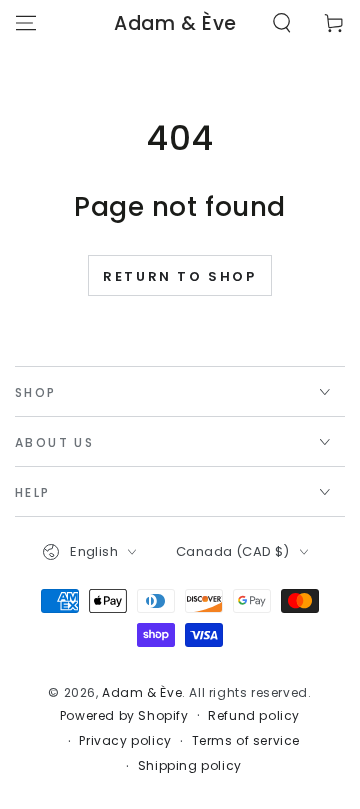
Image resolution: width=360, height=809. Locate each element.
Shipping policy (190, 766)
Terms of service (246, 741)
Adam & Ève (142, 692)
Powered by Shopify (124, 716)
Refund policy (254, 716)
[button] (282, 23)
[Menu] (26, 23)
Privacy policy (125, 741)
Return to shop (179, 276)
